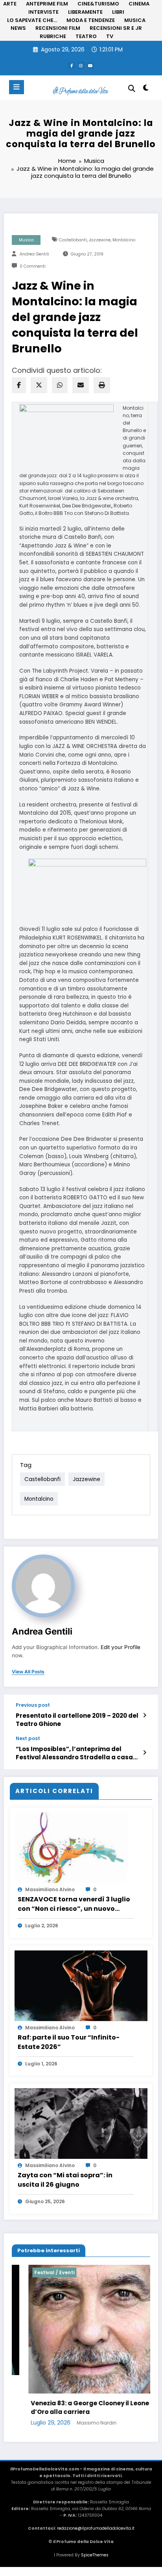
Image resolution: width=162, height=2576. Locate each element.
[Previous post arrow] (145, 1715)
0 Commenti (33, 266)
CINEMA (139, 4)
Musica (26, 240)
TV (110, 36)
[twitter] (39, 385)
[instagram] (81, 66)
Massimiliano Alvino (50, 1889)
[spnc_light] (146, 89)
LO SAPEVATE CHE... (32, 20)
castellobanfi (73, 240)
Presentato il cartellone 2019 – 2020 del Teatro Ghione (77, 1720)
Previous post (33, 1705)
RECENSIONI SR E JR (116, 28)
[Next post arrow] (145, 1753)
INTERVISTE (43, 12)
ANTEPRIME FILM (47, 4)
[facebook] (19, 385)
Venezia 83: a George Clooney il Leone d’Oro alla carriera (73, 2408)
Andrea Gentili (34, 254)
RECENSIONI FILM (58, 28)
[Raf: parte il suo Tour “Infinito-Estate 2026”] (81, 1985)
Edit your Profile (121, 1647)
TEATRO (86, 36)
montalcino (124, 240)
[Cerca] (132, 88)
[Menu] (17, 87)
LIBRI (118, 12)
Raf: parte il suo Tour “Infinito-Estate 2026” (69, 2042)
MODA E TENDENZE (91, 20)
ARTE (10, 4)
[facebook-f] (72, 66)
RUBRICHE (53, 36)
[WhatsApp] (60, 385)
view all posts (28, 1672)
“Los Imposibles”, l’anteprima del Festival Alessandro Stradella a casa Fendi (74, 1753)
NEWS (18, 28)
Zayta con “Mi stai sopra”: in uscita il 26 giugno (65, 2180)
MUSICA (135, 20)
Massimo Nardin (80, 2423)
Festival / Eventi (38, 2272)
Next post (28, 1739)
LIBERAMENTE (85, 12)
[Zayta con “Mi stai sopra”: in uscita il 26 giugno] (81, 2123)
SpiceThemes (95, 2555)
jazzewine (100, 240)
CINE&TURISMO (98, 4)
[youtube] (90, 66)
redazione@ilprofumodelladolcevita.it (96, 2528)
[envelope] (81, 385)
